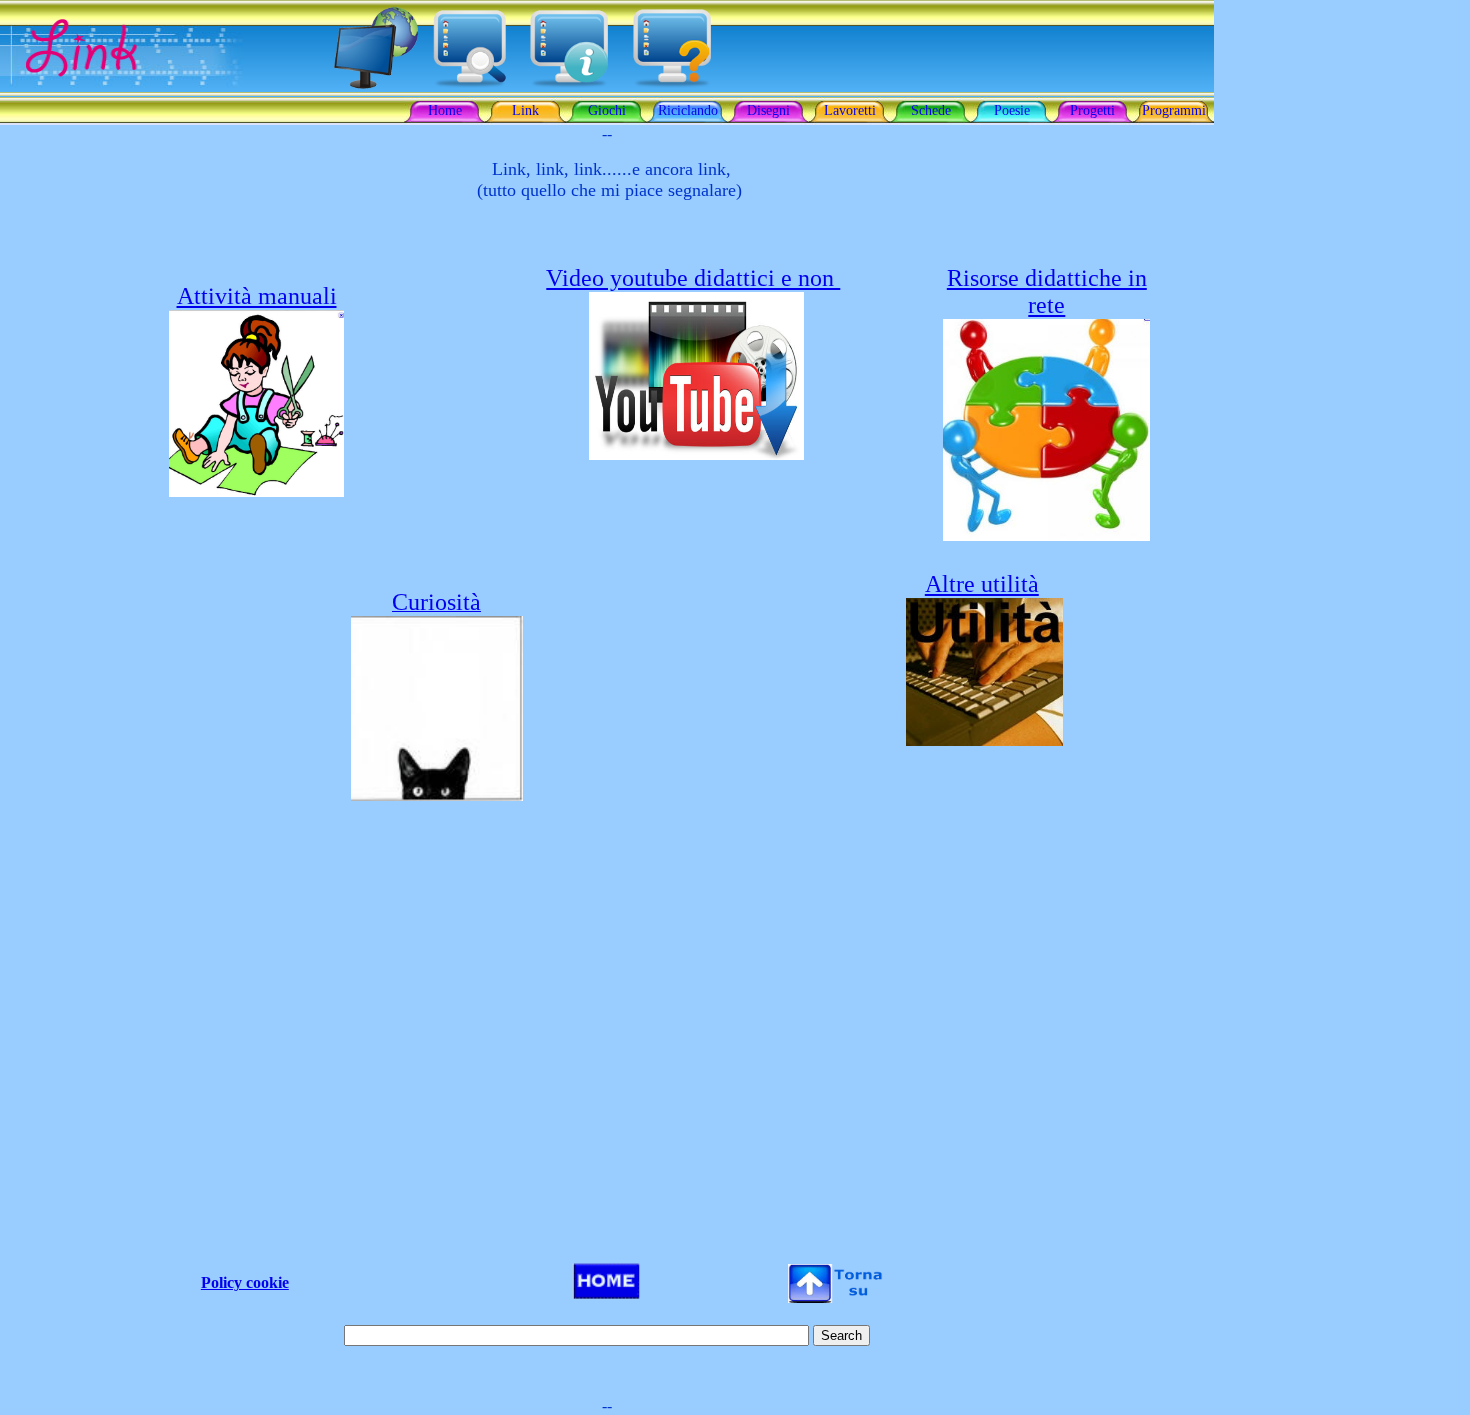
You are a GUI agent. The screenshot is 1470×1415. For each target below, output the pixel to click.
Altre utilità (982, 584)
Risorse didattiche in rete (1047, 291)
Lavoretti (850, 110)
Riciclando (688, 110)
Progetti (1092, 110)
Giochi (607, 110)
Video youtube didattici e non (693, 278)
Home (445, 110)
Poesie (1012, 110)
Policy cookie (245, 1282)
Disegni (768, 110)
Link (525, 110)
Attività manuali (257, 296)
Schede (931, 110)
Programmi (1174, 110)
